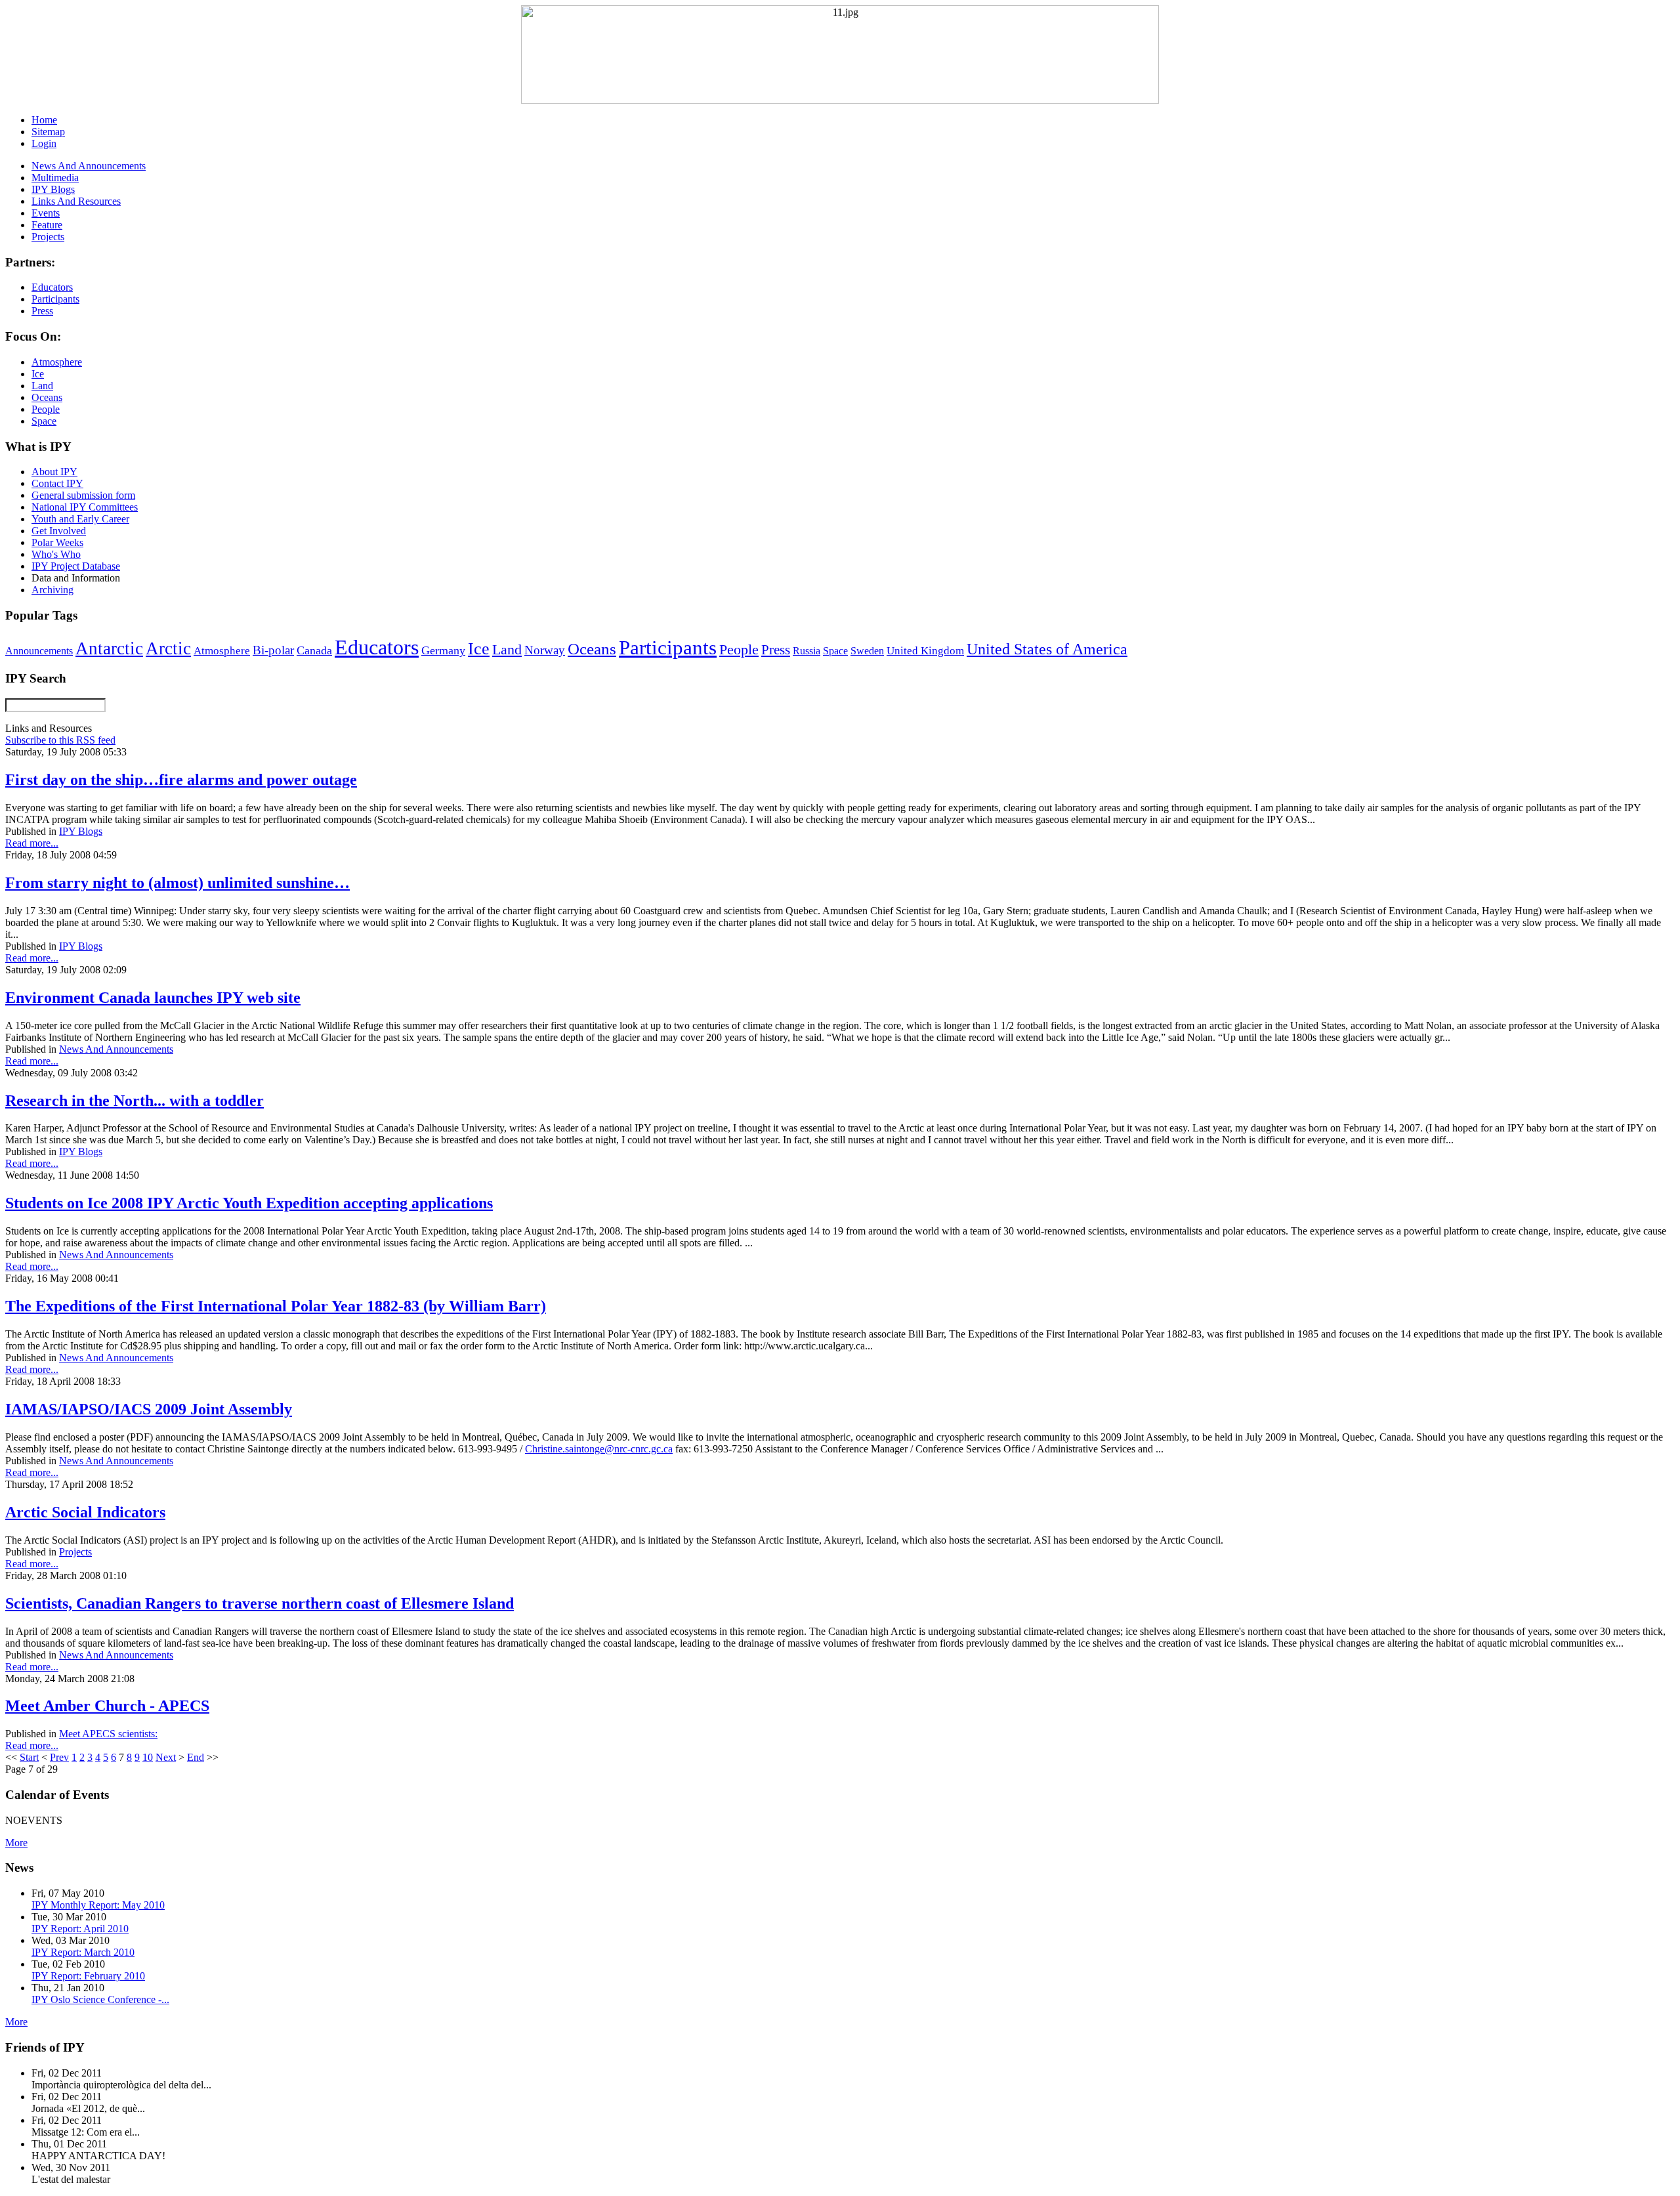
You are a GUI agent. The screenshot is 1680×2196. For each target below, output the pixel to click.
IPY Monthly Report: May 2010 (98, 1905)
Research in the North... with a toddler (135, 1101)
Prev (59, 1757)
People (739, 650)
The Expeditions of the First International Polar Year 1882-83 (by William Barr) (276, 1306)
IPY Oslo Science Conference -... (100, 1999)
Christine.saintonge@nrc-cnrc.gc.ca (599, 1449)
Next (166, 1757)
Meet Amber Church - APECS (107, 1706)
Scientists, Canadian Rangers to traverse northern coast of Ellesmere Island (260, 1603)
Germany (443, 650)
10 (148, 1757)
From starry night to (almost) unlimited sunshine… (178, 883)
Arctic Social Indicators (85, 1512)
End (196, 1757)
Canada (314, 650)
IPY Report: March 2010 (83, 1952)
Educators (377, 647)
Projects (75, 1552)
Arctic (168, 648)
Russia (807, 651)
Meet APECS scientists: (108, 1734)
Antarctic (109, 648)
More (16, 1843)
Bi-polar (273, 650)
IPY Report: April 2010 (80, 1929)
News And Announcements (116, 1049)
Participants (668, 648)
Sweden (867, 651)
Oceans (592, 649)
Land (507, 649)
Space (835, 651)
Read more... (32, 843)
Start (29, 1757)
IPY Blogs (81, 831)
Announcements (39, 651)
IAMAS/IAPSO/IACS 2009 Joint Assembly (149, 1409)
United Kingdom (925, 651)
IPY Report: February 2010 (88, 1976)
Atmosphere (222, 650)
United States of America (1047, 649)
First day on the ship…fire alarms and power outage (181, 780)
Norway (545, 650)
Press (776, 650)
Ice (479, 648)
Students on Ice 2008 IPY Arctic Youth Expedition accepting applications (249, 1203)
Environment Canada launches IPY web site (153, 998)
